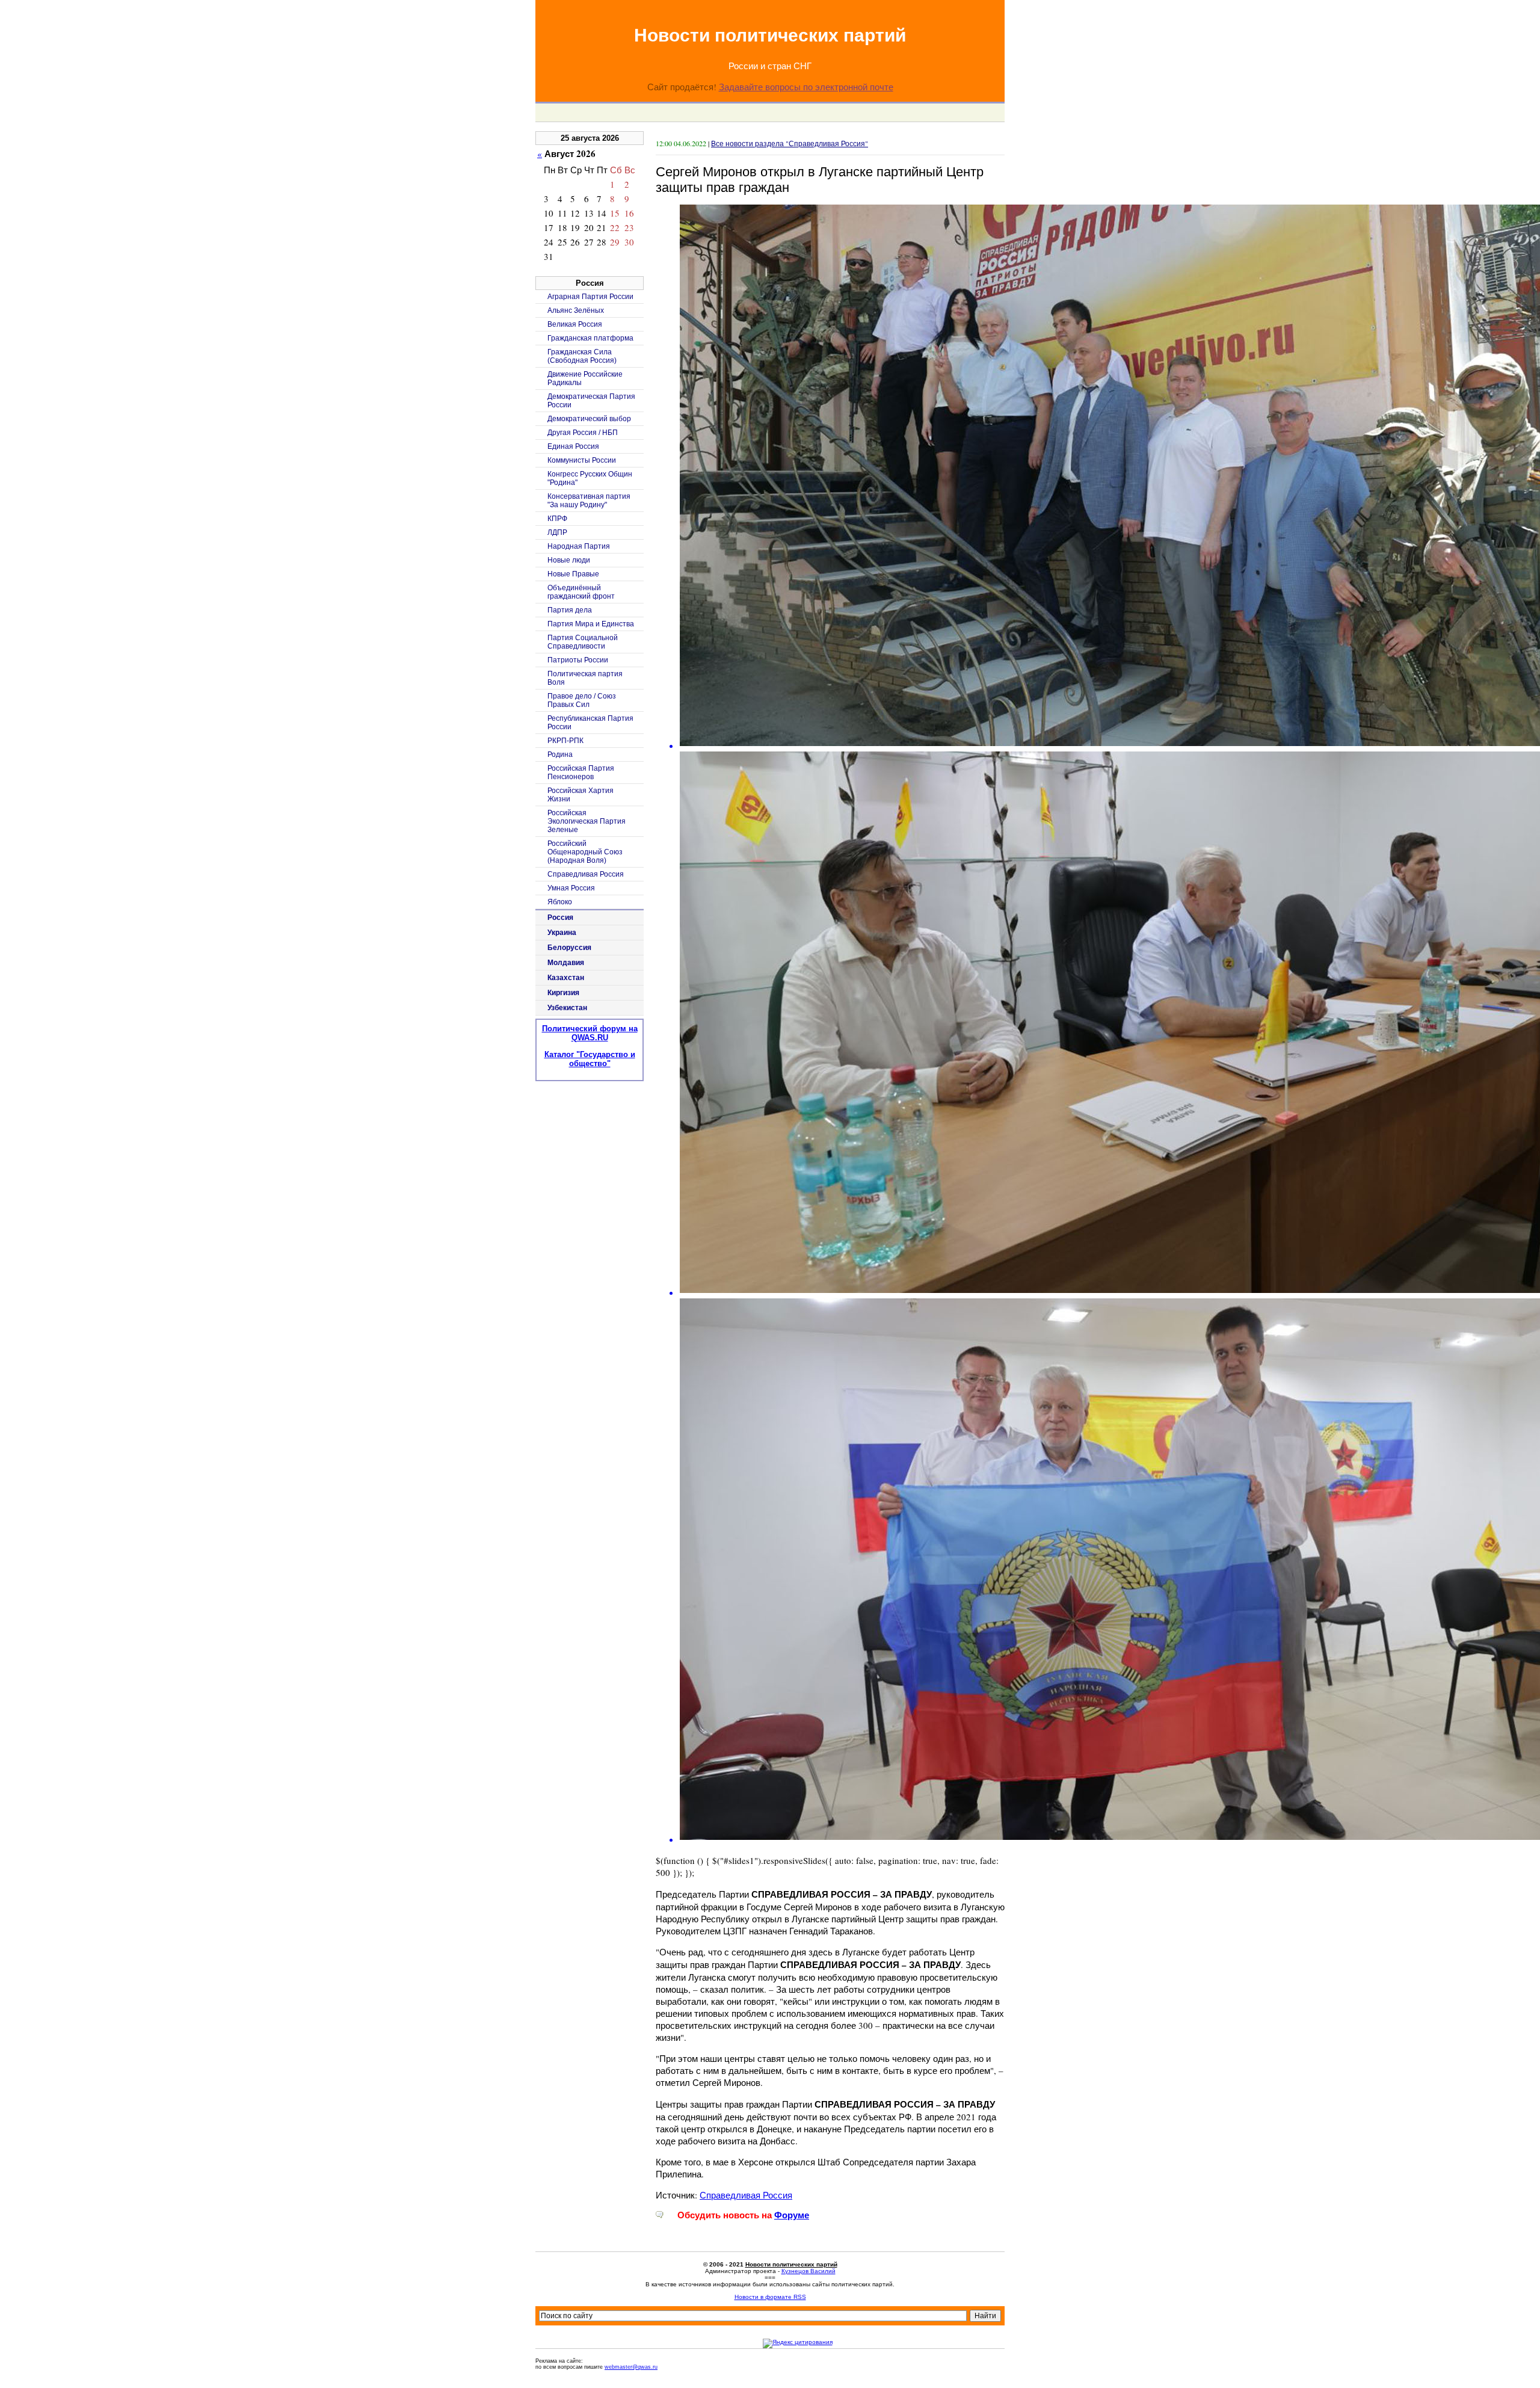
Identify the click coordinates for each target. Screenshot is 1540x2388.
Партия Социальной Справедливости (583, 642)
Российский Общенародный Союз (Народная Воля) (585, 852)
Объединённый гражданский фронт (581, 592)
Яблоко (560, 902)
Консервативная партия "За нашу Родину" (589, 501)
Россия (560, 918)
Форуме (792, 2215)
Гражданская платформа (590, 338)
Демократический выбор (589, 419)
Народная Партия (579, 546)
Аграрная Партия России (590, 297)
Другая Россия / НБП (583, 433)
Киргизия (563, 993)
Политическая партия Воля (585, 678)
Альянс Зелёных (576, 310)
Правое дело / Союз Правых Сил (582, 700)
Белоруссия (569, 948)
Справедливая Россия (746, 2195)
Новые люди (569, 560)
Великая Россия (575, 324)
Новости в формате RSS (770, 2297)
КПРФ (557, 519)
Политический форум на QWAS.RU (590, 1033)
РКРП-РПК (565, 741)
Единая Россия (573, 446)
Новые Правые (573, 574)
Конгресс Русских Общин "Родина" (590, 478)
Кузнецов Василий (808, 2271)
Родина (560, 754)
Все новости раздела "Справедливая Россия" (790, 143)
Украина (562, 933)
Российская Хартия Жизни (581, 795)
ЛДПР (557, 532)
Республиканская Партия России (590, 723)
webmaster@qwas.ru (631, 2367)
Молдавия (566, 963)
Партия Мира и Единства (591, 624)
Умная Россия (571, 888)
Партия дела (570, 610)
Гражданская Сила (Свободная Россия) (582, 356)
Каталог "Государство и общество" (590, 1059)
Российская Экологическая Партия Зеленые (587, 821)
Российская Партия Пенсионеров (581, 773)
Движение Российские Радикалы (585, 378)
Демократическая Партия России (591, 401)
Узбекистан (567, 1008)
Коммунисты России (582, 460)
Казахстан (566, 978)
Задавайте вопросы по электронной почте (806, 87)
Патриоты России (578, 660)
